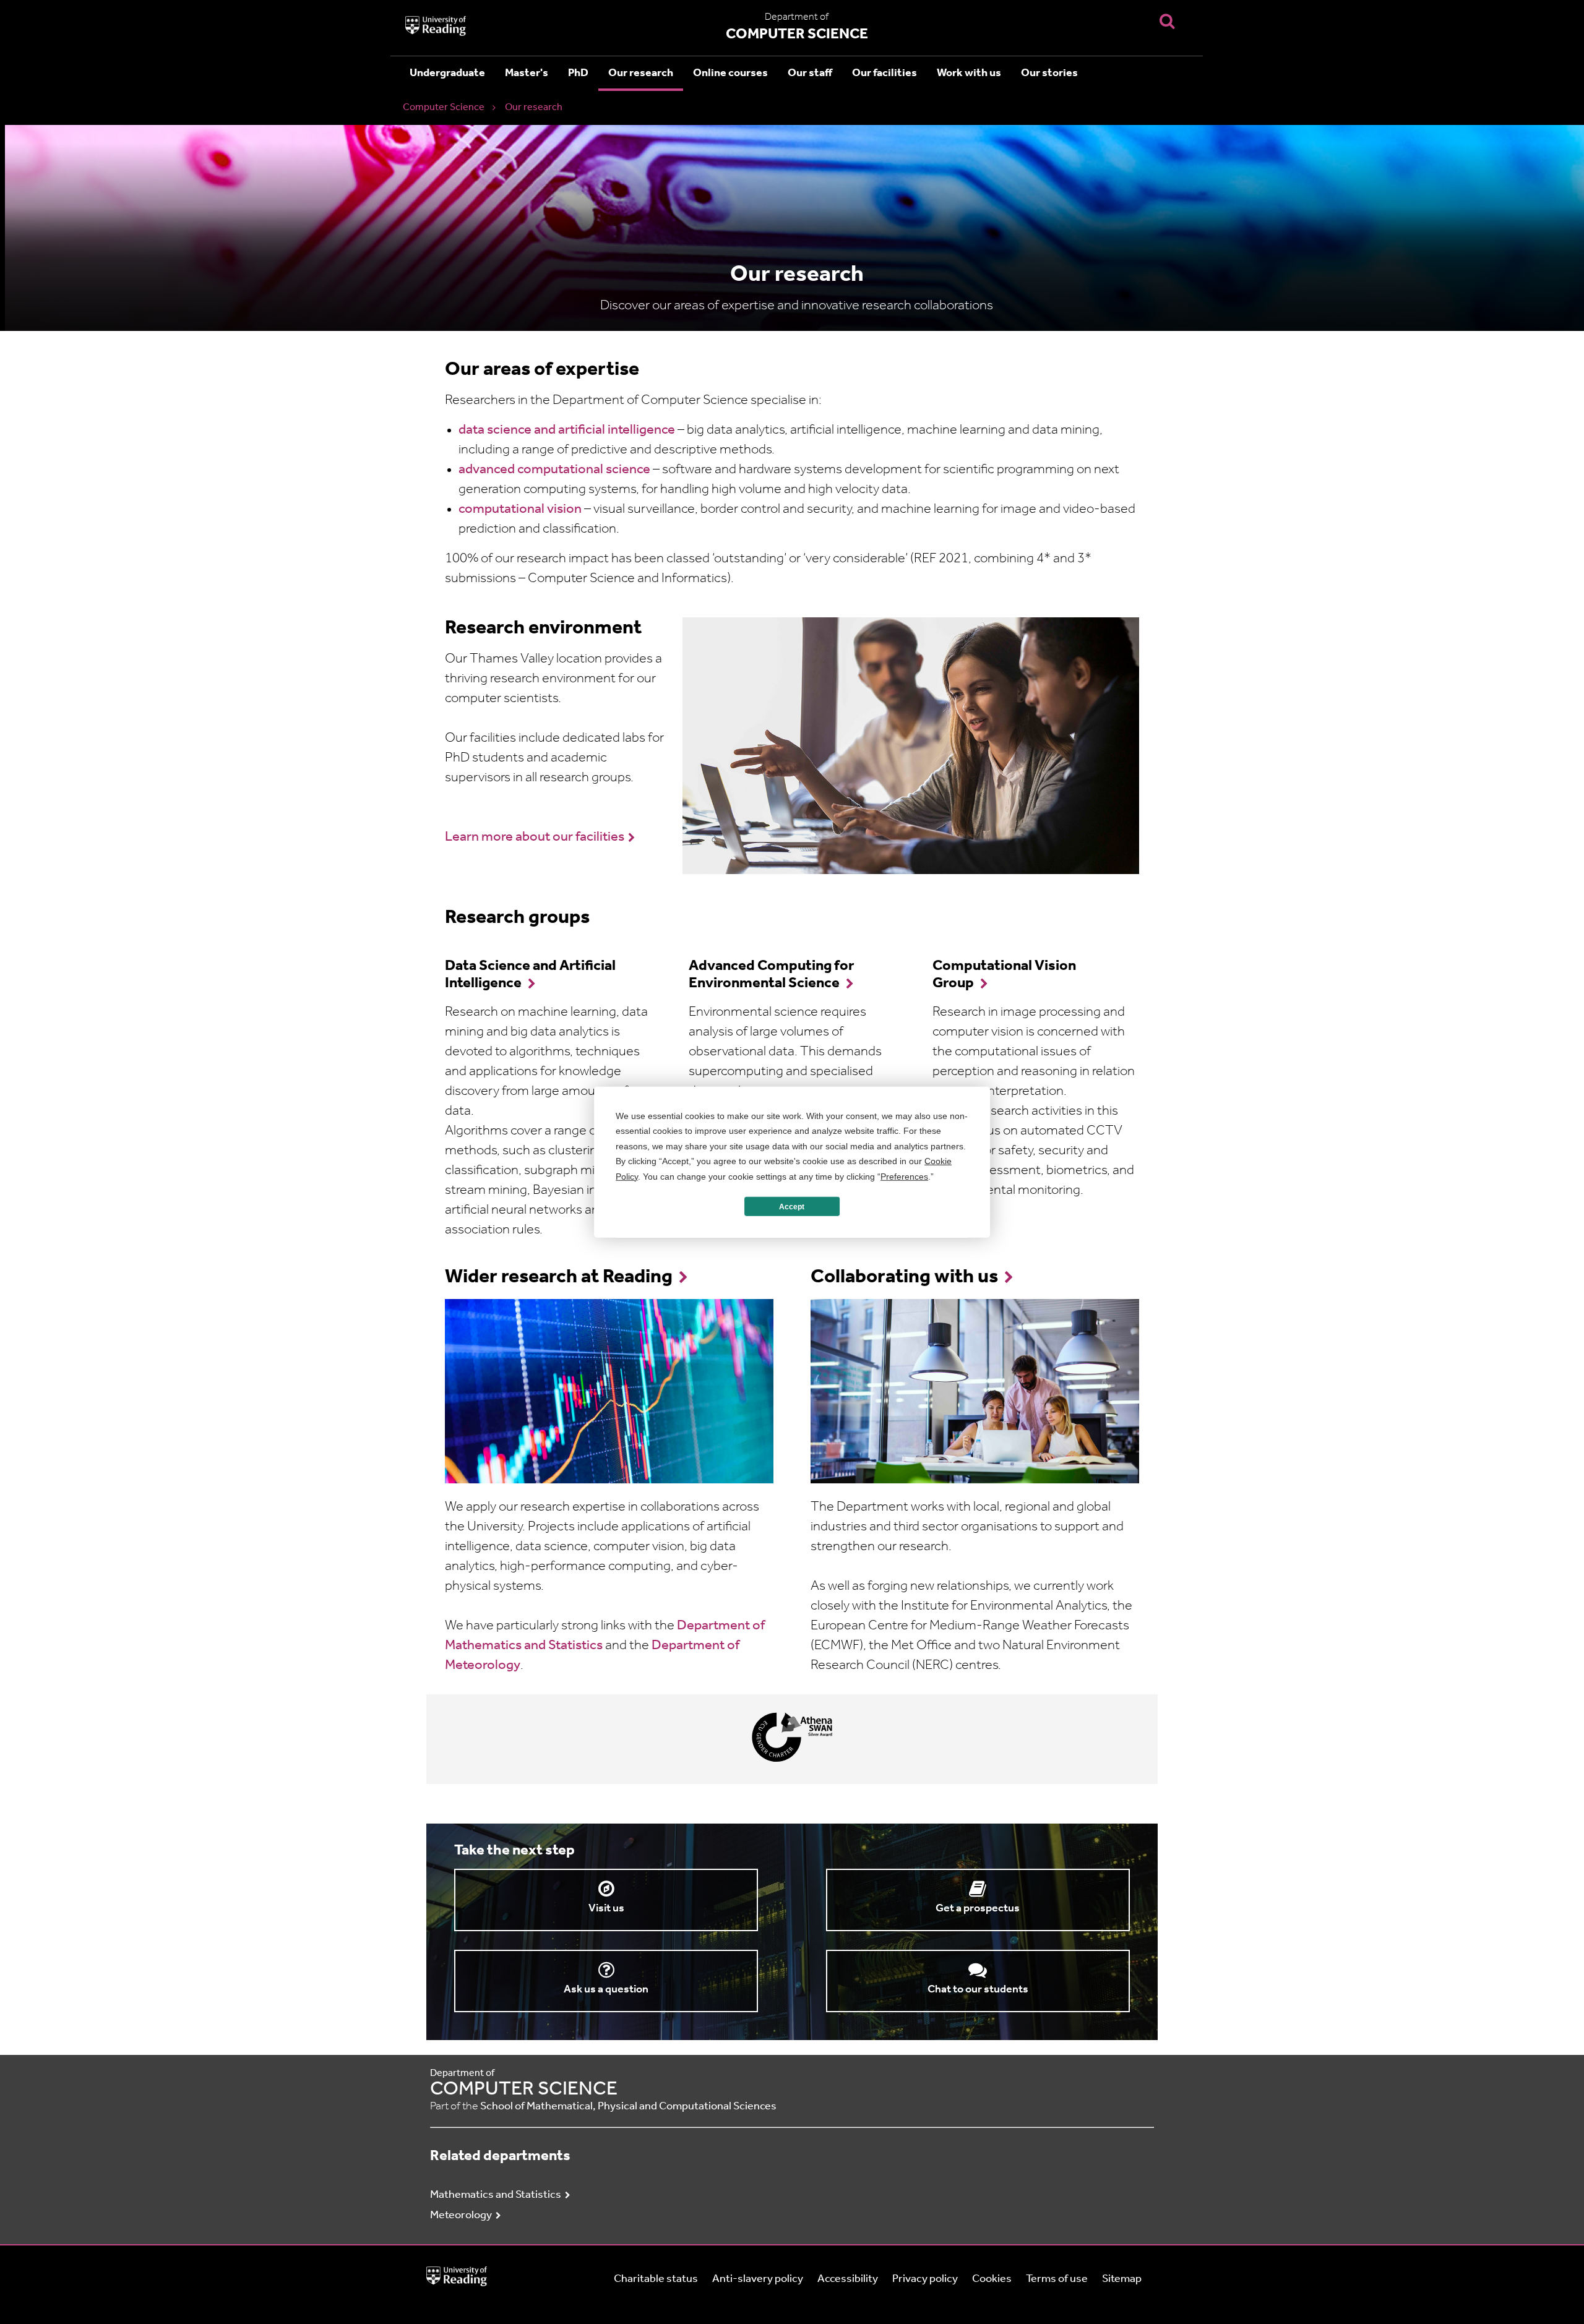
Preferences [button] (904, 1176)
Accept (792, 1206)
